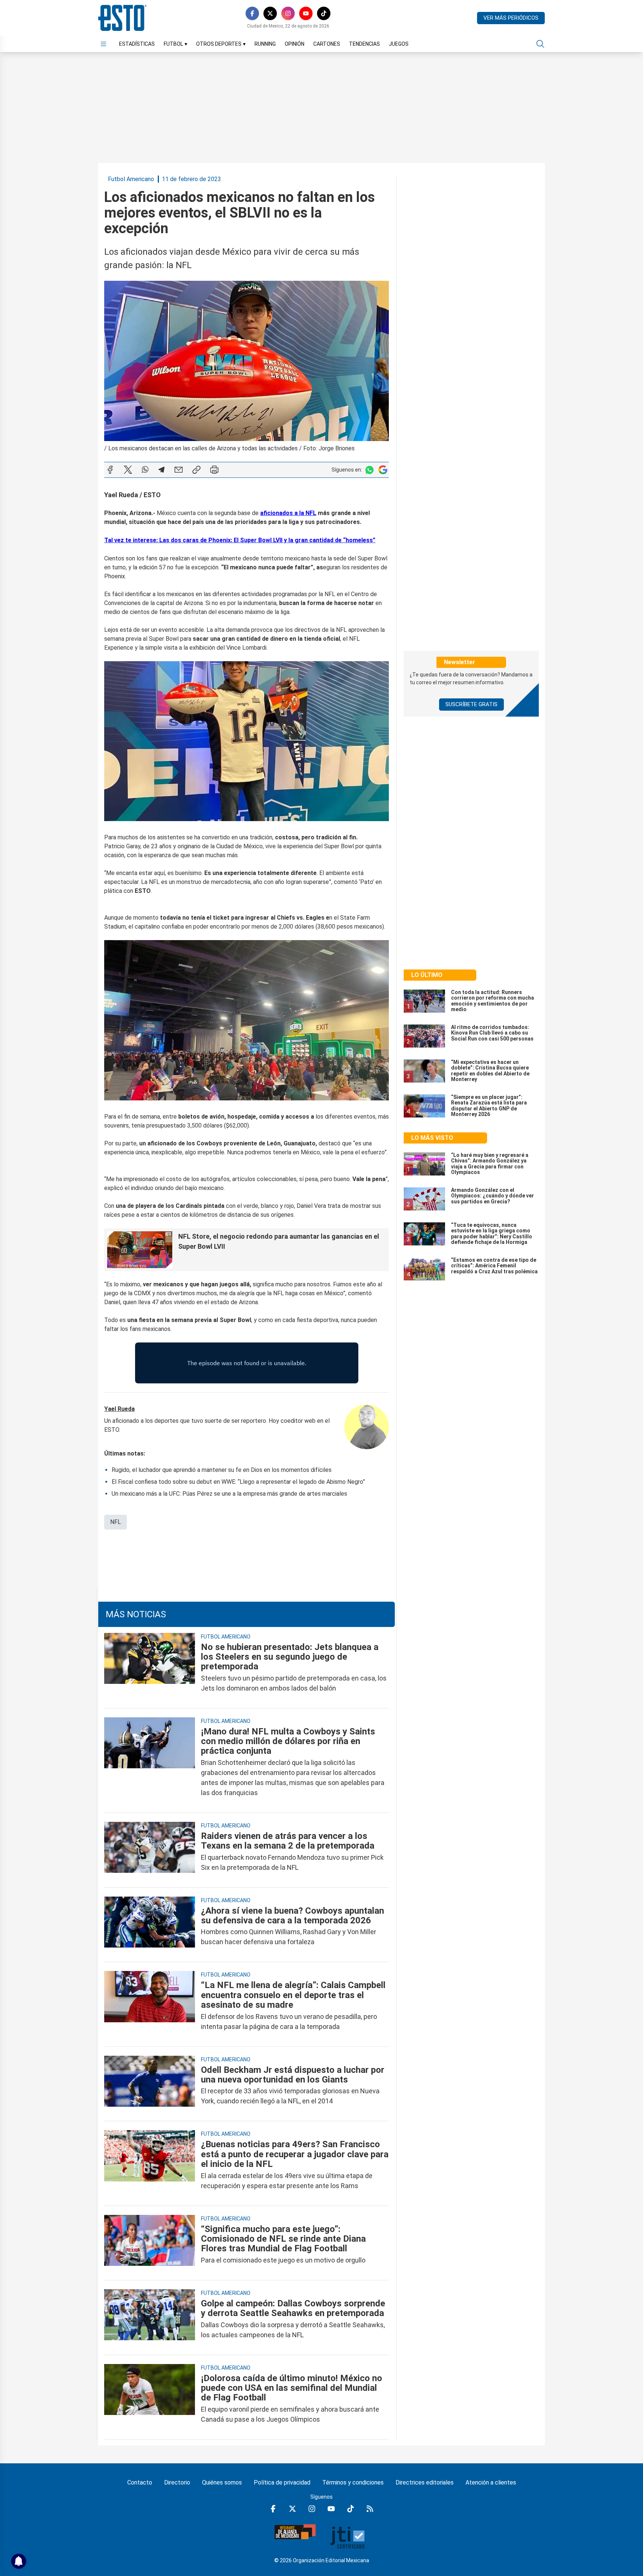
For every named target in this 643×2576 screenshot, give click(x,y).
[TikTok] (324, 13)
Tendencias (364, 44)
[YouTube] (306, 13)
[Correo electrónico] (179, 470)
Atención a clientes (491, 2482)
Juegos (399, 44)
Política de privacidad (282, 2482)
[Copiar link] (196, 470)
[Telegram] (161, 470)
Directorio (177, 2482)
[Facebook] (252, 13)
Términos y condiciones (353, 2482)
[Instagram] (288, 13)
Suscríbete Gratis (471, 704)
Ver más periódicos (511, 18)
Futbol (175, 44)
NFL (116, 1522)
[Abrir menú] (103, 44)
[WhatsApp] (145, 470)
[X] (270, 13)
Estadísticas (137, 44)
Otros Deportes (221, 44)
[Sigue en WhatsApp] (370, 470)
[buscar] (540, 44)
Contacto (140, 2482)
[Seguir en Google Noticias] (383, 470)
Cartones (327, 44)
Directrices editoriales (425, 2482)
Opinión (295, 44)
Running (265, 44)
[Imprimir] (214, 470)
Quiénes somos (222, 2482)
